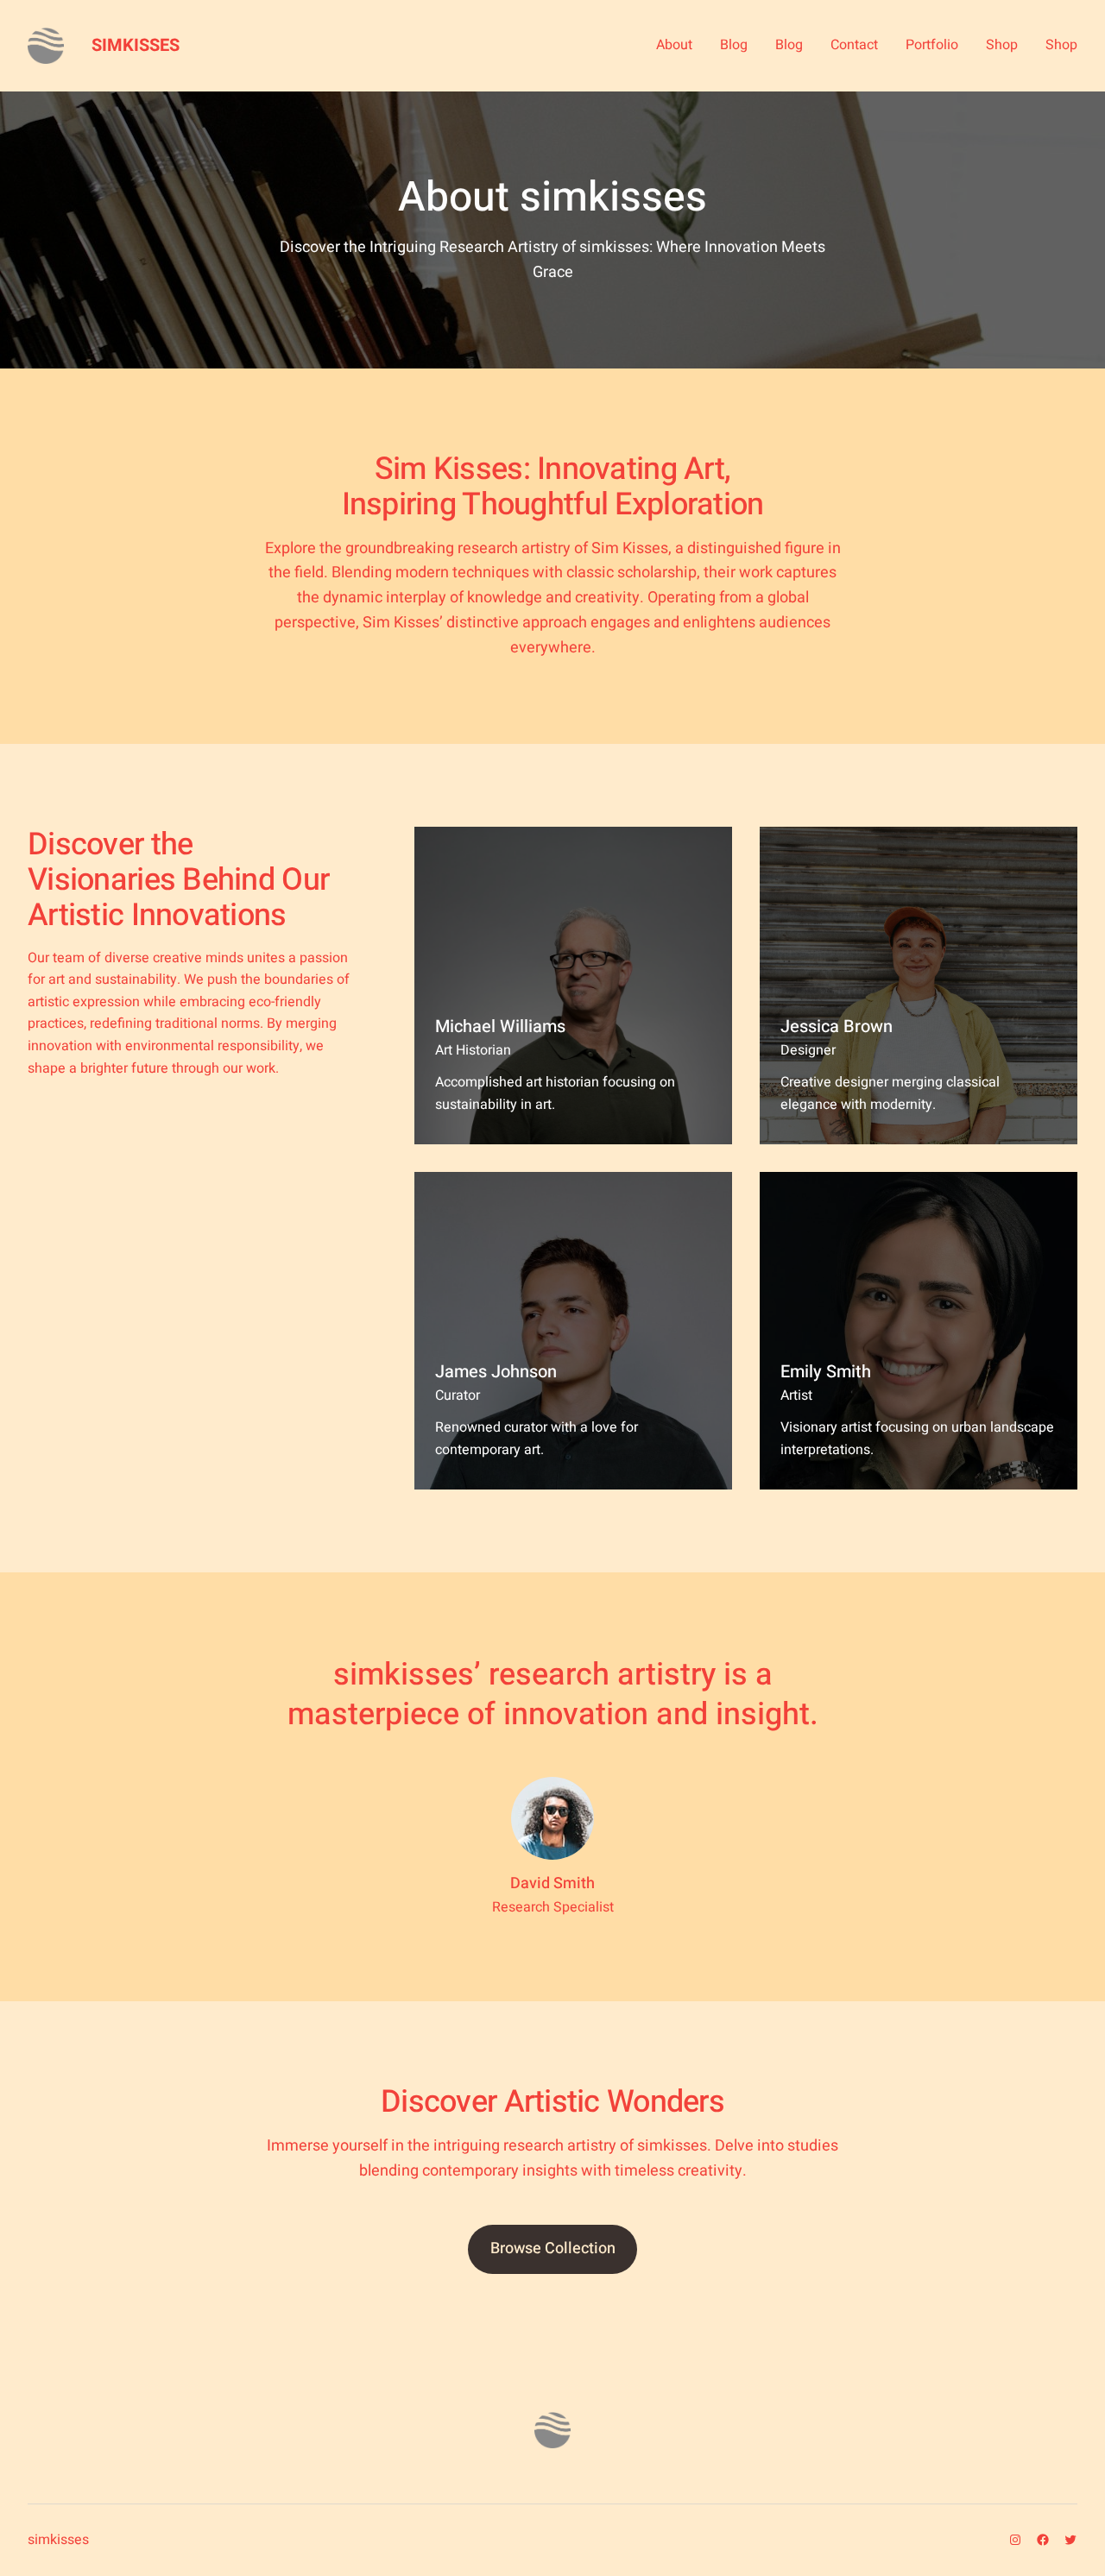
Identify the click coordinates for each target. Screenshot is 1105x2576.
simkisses (136, 45)
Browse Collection (553, 2248)
